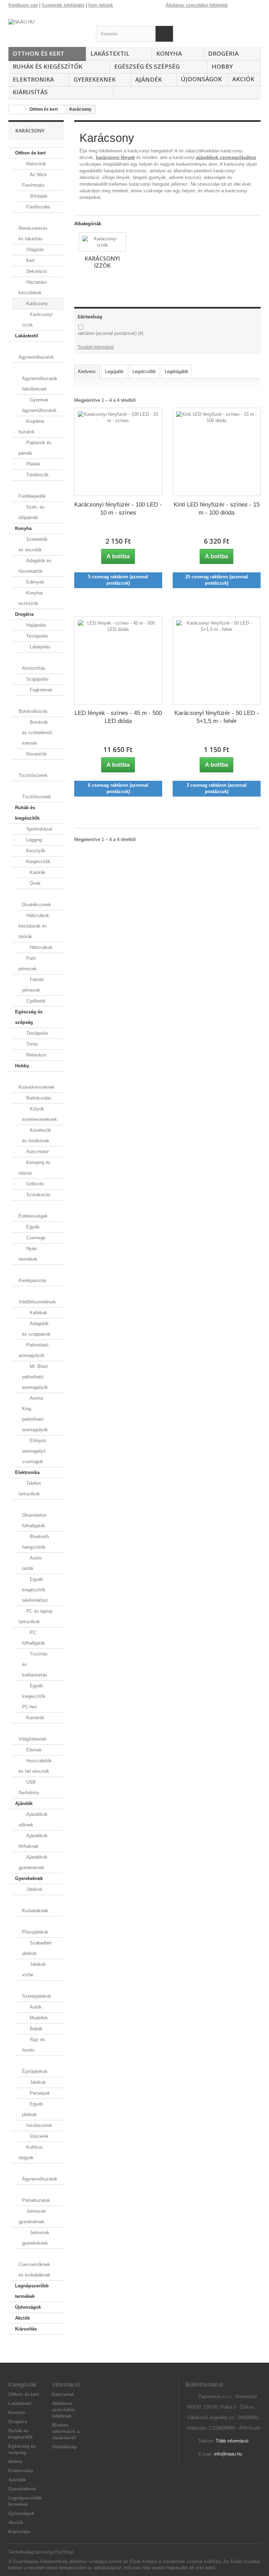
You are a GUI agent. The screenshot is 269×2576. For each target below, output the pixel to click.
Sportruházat (39, 829)
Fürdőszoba (37, 207)
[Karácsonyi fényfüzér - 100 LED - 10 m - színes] (118, 452)
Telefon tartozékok (30, 1489)
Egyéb (32, 1227)
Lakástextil (110, 53)
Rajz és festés (34, 2045)
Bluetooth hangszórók (36, 1542)
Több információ (232, 2441)
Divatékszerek (37, 905)
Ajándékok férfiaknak (33, 1841)
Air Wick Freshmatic (35, 180)
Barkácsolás (38, 1098)
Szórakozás (38, 1195)
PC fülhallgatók (34, 1638)
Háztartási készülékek (33, 287)
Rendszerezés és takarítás (33, 233)
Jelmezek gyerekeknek (32, 2216)
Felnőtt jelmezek (33, 985)
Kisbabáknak (35, 1911)
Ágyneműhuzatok (36, 357)
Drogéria (223, 53)
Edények (35, 582)
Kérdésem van (23, 5)
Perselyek (39, 2093)
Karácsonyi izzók (37, 320)
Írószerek (39, 2136)
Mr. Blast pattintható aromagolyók (35, 1377)
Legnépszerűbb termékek (32, 2291)
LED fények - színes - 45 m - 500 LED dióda (118, 717)
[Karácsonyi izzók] (102, 242)
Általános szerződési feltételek (197, 5)
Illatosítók (36, 164)
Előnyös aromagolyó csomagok (34, 1451)
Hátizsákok (40, 947)
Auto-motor (37, 1152)
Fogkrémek (40, 690)
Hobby (222, 66)
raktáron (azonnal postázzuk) (111, 333)
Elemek (33, 1750)
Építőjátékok (35, 2071)
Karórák (37, 872)
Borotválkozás (33, 711)
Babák (36, 2029)
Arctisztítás (34, 668)
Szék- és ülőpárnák (32, 512)
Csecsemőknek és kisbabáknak (35, 2270)
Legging (33, 840)
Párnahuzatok (36, 2200)
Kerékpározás (33, 1280)
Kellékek (38, 1313)
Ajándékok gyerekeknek (33, 1862)
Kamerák (35, 1718)
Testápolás (37, 636)
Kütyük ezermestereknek (40, 1114)
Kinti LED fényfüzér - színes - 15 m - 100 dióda (217, 509)
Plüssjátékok (35, 1932)
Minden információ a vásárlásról (66, 2432)
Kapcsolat (63, 2394)
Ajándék (149, 79)
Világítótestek (33, 1739)
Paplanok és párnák (35, 448)
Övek (35, 883)
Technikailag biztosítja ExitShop (41, 2552)
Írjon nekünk (101, 5)
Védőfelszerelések (37, 1302)
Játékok (34, 1889)
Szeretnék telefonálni (63, 5)
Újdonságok (201, 79)
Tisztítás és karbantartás (35, 1664)
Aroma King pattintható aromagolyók (35, 1414)
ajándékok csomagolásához (226, 157)
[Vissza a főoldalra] (16, 109)
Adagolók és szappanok (36, 1329)
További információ (96, 347)
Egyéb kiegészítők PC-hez (34, 1696)
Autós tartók (32, 1563)
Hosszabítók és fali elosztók (35, 1766)
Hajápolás (36, 625)
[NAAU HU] (47, 26)
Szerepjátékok (37, 1996)
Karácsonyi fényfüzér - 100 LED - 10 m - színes (118, 509)
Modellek (38, 2018)
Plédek (33, 464)
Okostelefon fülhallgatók (34, 1520)
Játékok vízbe (34, 1969)
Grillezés (35, 1184)
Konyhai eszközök (31, 598)
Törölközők (37, 475)
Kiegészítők (38, 862)
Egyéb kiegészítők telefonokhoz (35, 1590)
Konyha (169, 53)
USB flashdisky (29, 1787)
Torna (31, 1044)
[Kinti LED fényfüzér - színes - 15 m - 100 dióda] (217, 452)
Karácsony (36, 304)
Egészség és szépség (147, 66)
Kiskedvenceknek (37, 1087)
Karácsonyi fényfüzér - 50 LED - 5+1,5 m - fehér (217, 717)
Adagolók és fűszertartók (35, 566)
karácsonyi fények (115, 157)
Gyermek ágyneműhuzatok (39, 405)
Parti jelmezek (28, 963)
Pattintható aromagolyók (33, 1350)
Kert (30, 260)
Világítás (35, 250)
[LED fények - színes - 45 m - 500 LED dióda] (118, 660)
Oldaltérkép (65, 2447)
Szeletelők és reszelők (33, 545)
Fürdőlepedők (32, 496)
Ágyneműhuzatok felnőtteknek (40, 384)
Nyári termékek (28, 1254)
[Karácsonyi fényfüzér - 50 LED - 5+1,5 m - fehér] (217, 660)
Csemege (35, 1238)
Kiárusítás (30, 92)
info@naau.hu (228, 2454)
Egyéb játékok (32, 2109)
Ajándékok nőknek (33, 1820)
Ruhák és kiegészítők (47, 66)
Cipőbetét (35, 1001)
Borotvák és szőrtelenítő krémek (37, 733)
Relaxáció (36, 1055)
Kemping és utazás (35, 1168)
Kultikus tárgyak (31, 2152)
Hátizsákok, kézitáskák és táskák (35, 926)
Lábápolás (39, 647)
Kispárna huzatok (31, 426)
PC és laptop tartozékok (36, 1616)
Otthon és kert (38, 53)
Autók (35, 2007)
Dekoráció (36, 271)
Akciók (243, 79)
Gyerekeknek (95, 79)
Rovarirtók (36, 754)
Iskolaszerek (39, 2125)
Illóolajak (38, 196)
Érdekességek (33, 1216)
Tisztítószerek (33, 775)
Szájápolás (37, 679)
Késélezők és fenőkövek (37, 1135)
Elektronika (33, 79)
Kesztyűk (35, 851)
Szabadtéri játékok (37, 1948)
